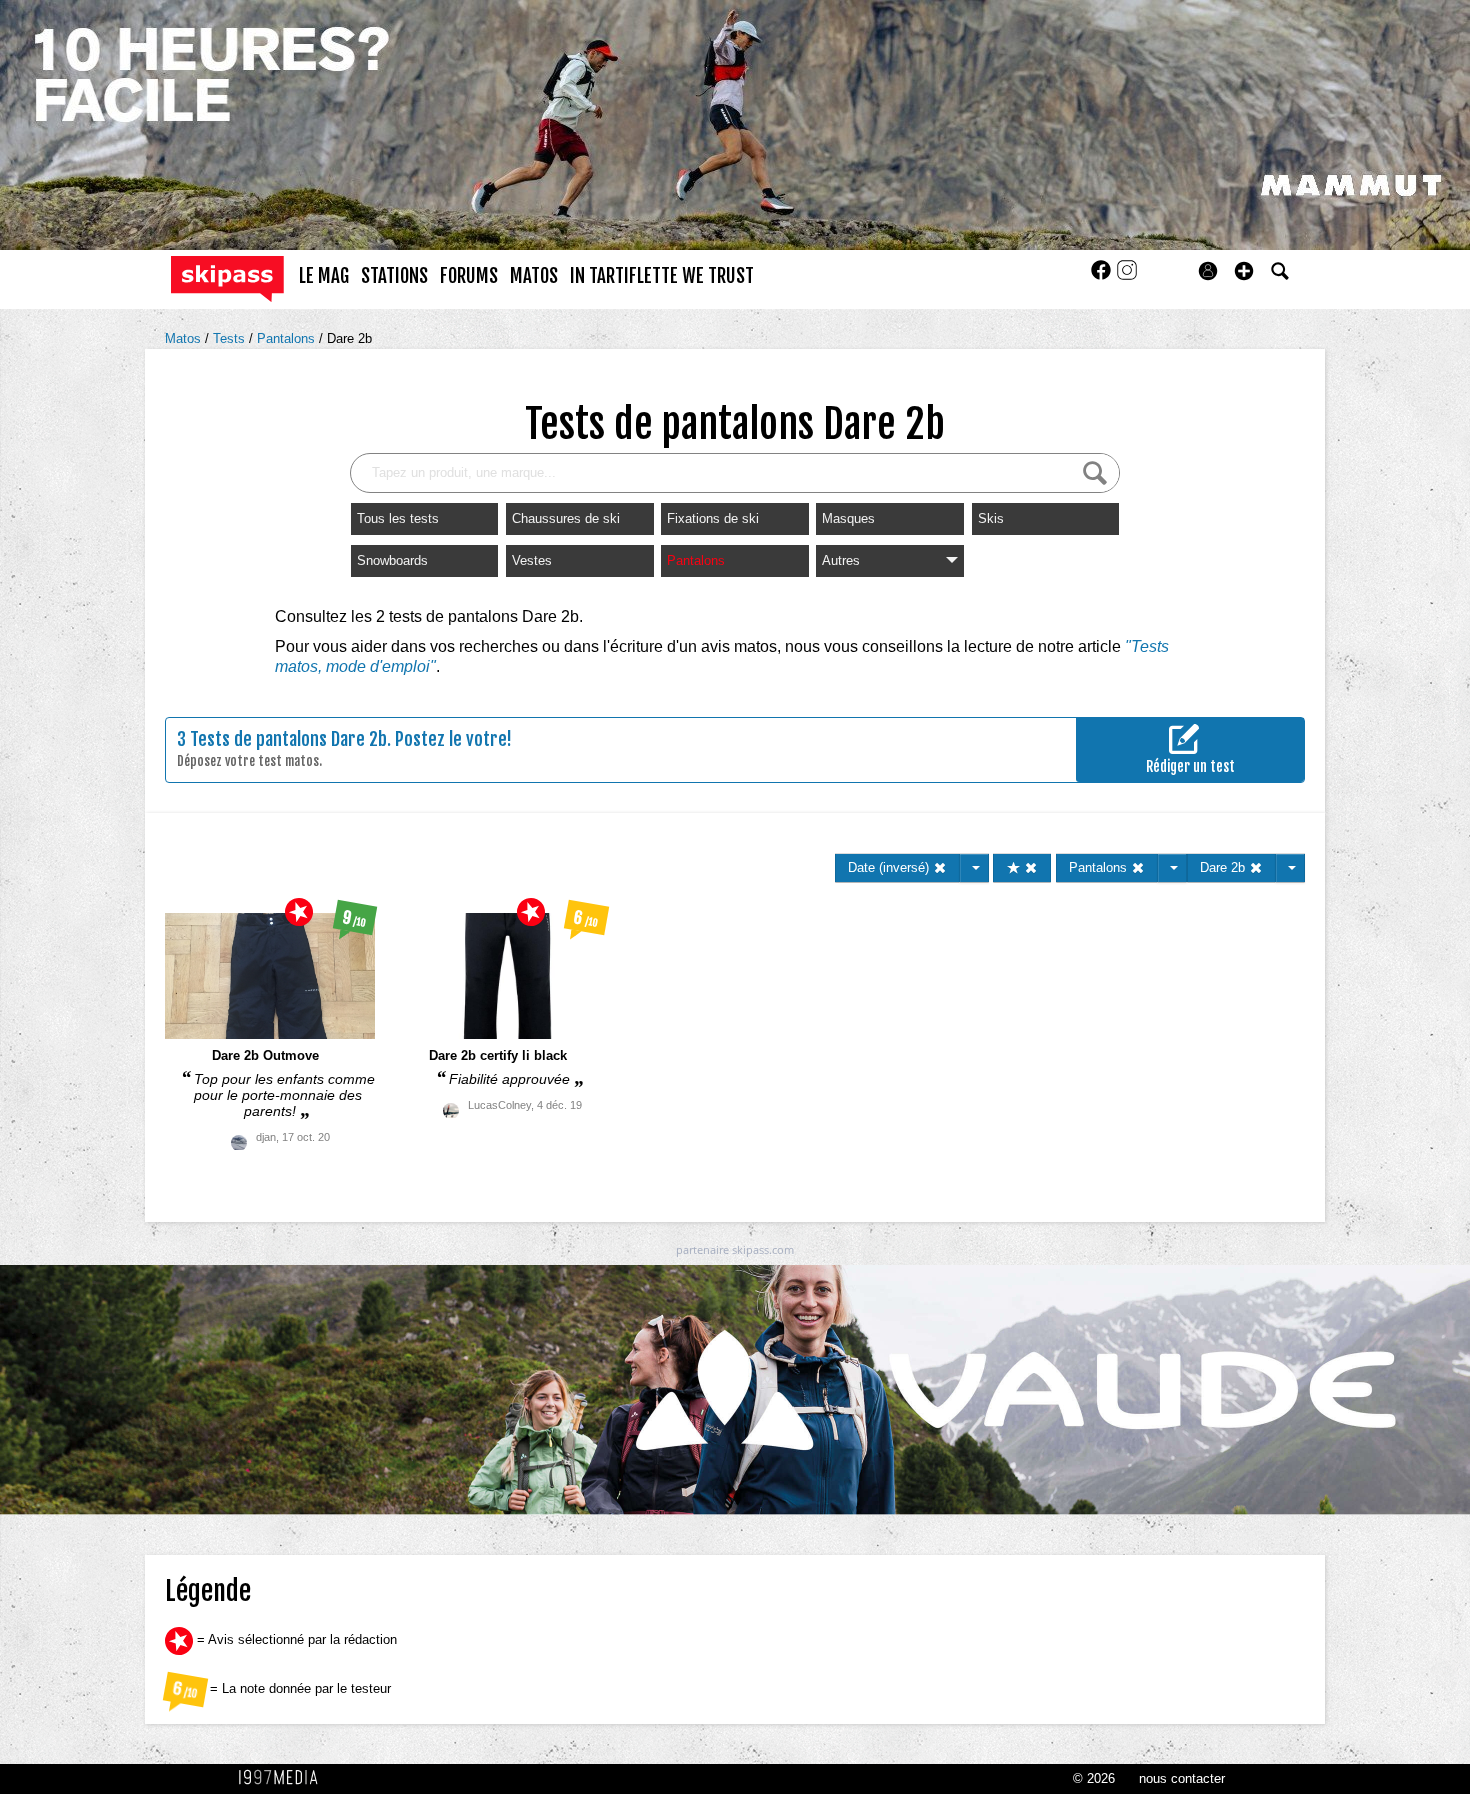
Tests (231, 338)
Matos (185, 338)
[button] (1244, 271)
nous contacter (1182, 1778)
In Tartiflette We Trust (662, 276)
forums (469, 276)
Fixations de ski (713, 518)
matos (534, 276)
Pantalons (288, 338)
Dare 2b (349, 338)
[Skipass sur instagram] (1127, 276)
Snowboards (392, 560)
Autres (841, 560)
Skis (991, 518)
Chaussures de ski (566, 518)
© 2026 (1094, 1778)
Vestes (532, 560)
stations (394, 276)
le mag (324, 276)
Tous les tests (398, 518)
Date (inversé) (890, 867)
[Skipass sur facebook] (1103, 276)
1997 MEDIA (284, 1778)
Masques (848, 518)
